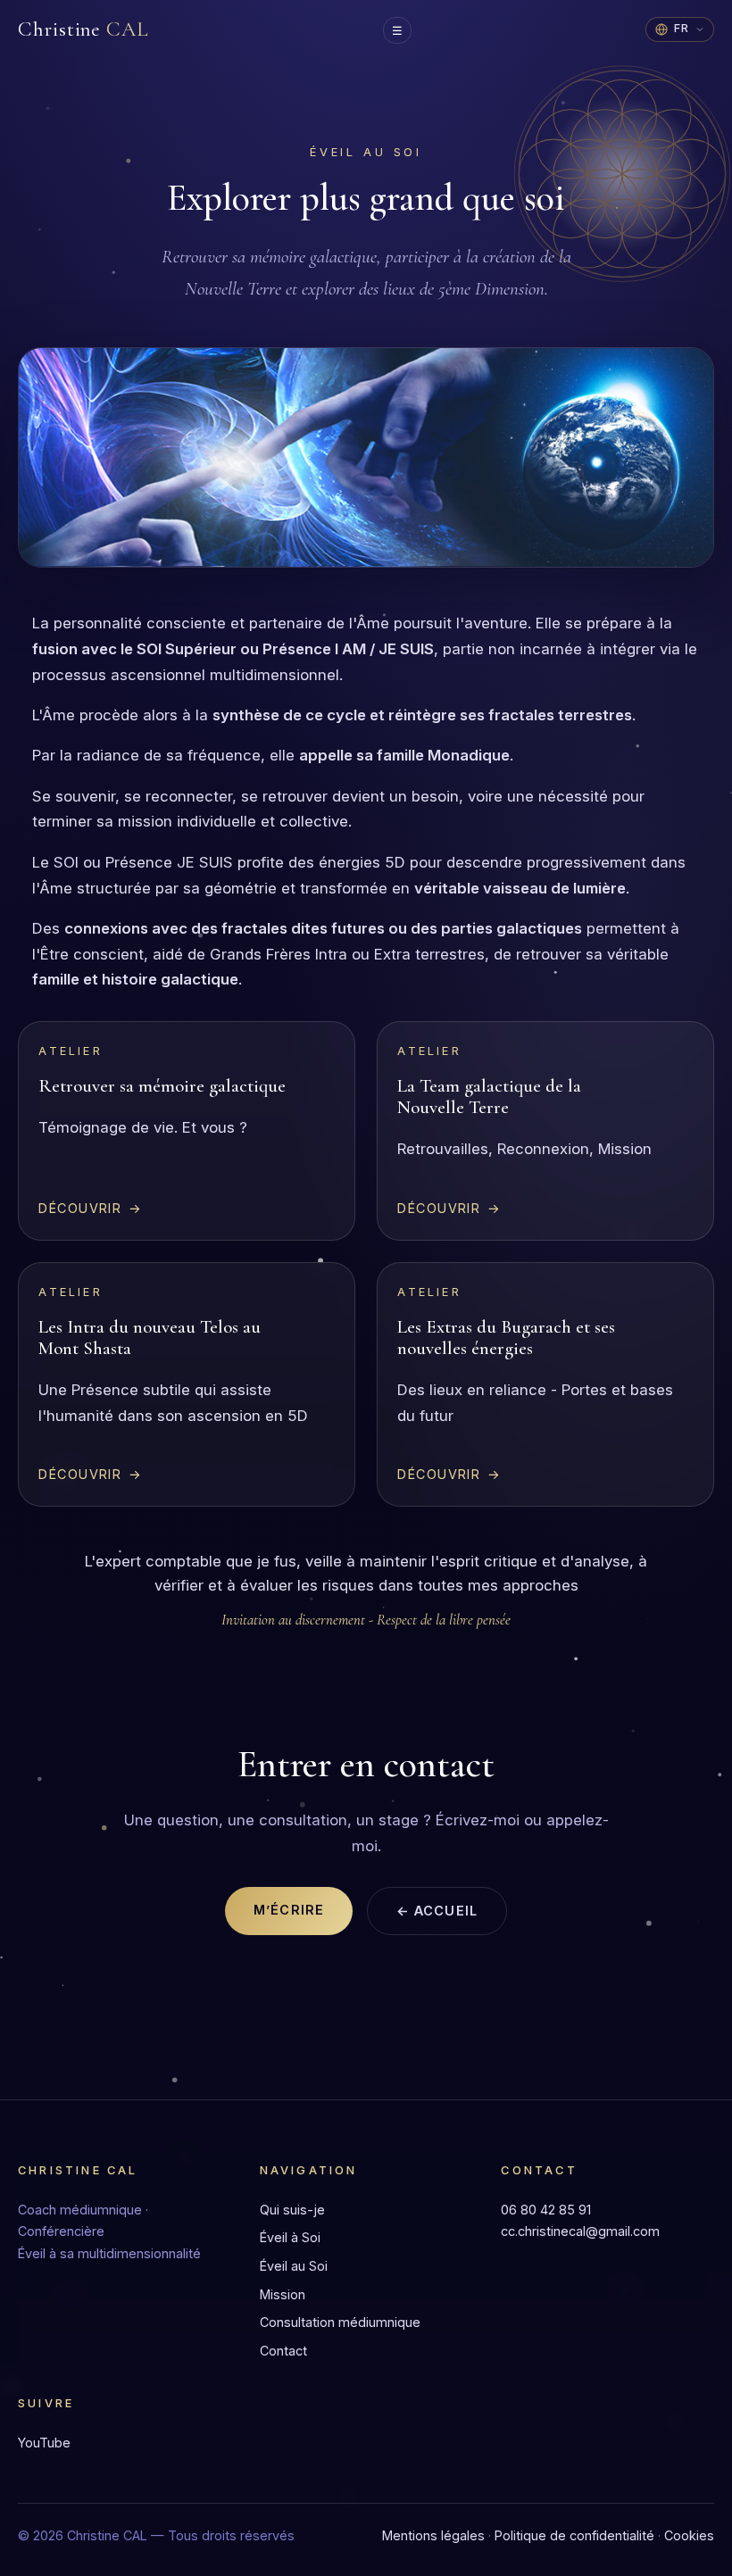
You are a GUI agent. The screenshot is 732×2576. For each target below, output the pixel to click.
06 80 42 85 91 (546, 2210)
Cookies (689, 2535)
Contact (283, 2351)
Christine (83, 29)
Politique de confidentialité (574, 2535)
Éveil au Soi (294, 2266)
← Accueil (437, 1911)
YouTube (44, 2443)
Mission (283, 2294)
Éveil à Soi (290, 2237)
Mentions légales (433, 2535)
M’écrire (289, 1910)
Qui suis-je (292, 2210)
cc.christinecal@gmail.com (580, 2231)
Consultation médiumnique (340, 2322)
